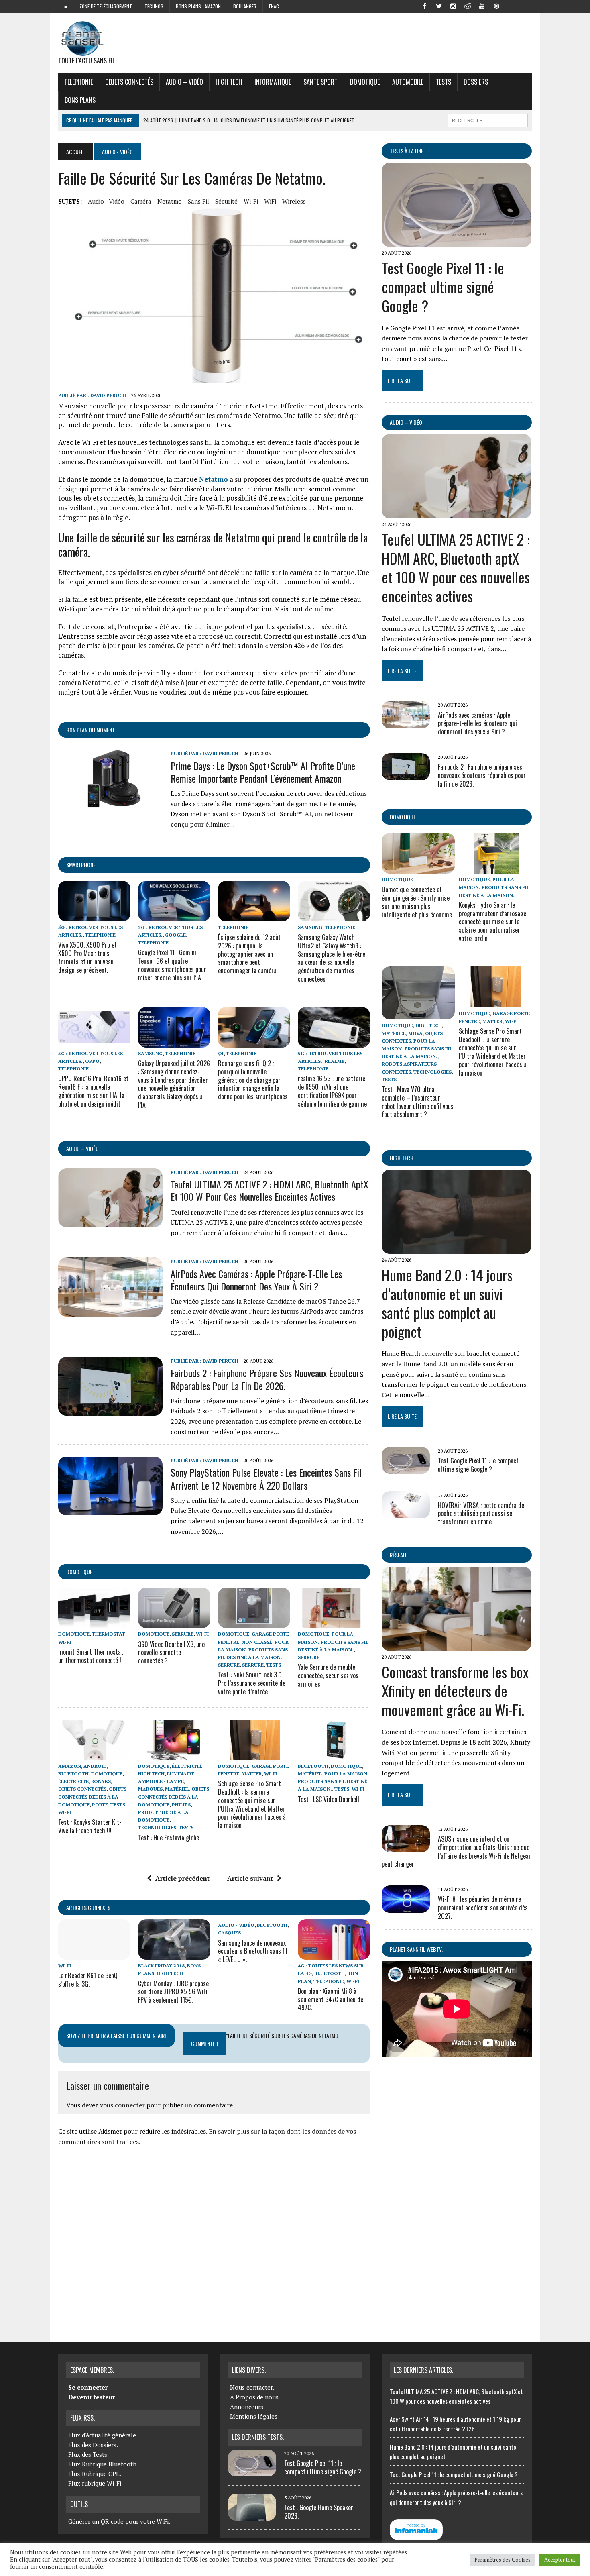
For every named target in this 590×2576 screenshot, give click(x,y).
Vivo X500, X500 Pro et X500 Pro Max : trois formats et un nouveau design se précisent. (87, 957)
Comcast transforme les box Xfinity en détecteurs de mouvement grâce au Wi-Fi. (455, 1690)
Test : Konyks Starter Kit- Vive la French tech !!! (90, 1826)
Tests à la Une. (407, 151)
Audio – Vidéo (184, 82)
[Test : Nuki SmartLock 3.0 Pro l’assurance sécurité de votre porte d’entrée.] (254, 1623)
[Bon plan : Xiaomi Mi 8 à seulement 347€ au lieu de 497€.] (334, 1954)
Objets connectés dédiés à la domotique (92, 1796)
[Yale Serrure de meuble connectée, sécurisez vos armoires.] (334, 1623)
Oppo (92, 1061)
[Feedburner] (511, 6)
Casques (229, 1933)
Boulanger (245, 6)
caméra (141, 201)
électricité (73, 1781)
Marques (150, 1789)
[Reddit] (468, 6)
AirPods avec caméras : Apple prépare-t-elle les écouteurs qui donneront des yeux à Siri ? (256, 1280)
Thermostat (109, 1634)
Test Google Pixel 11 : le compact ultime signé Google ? (443, 286)
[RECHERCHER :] (488, 119)
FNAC (274, 6)
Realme (335, 1061)
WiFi (270, 201)
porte (100, 1805)
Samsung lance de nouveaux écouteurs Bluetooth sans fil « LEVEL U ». (253, 1951)
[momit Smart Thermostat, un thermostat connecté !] (94, 1623)
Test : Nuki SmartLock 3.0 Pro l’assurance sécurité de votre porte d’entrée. (252, 1683)
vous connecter (122, 2105)
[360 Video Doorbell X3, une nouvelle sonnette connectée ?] (174, 1623)
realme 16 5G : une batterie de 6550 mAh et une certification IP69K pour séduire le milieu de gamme (332, 1091)
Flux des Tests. (88, 2454)
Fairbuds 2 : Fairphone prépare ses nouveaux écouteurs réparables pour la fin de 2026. (267, 1379)
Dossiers (476, 82)
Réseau (398, 1555)
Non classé (257, 1642)
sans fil (198, 201)
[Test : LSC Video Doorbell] (334, 1755)
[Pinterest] (496, 6)
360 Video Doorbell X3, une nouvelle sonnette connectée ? (171, 1653)
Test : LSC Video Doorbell (329, 1799)
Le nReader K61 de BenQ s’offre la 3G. (88, 1980)
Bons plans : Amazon (198, 6)
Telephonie (78, 82)
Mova (415, 1033)
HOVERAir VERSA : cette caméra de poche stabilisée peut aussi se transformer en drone (481, 1514)
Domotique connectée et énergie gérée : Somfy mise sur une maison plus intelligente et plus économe (417, 902)
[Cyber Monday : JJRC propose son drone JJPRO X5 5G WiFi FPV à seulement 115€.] (174, 1954)
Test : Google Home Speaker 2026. (319, 2512)
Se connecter (88, 2387)
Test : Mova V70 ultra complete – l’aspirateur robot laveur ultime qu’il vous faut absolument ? (418, 1102)
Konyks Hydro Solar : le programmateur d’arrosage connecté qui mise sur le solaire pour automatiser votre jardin (492, 922)
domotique (79, 1572)
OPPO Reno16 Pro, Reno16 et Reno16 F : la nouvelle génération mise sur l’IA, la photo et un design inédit (93, 1091)
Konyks (101, 1781)
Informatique (273, 82)
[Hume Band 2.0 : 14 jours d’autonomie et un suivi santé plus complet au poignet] (457, 1249)
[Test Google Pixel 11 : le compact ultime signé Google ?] (457, 241)
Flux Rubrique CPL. (95, 2474)
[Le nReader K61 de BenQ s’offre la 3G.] (94, 1954)
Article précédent (182, 1878)
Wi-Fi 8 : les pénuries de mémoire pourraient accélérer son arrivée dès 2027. (483, 1908)
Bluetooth (73, 1774)
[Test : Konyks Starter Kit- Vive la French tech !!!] (94, 1755)
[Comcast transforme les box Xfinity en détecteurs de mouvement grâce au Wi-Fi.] (457, 1645)
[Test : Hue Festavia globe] (174, 1755)
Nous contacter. (252, 2387)
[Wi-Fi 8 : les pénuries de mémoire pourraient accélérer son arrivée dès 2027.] (406, 1907)
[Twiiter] (439, 6)
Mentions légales (254, 2416)
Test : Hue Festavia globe (169, 1838)
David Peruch (108, 395)
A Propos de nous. (255, 2397)
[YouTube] (482, 6)
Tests (444, 82)
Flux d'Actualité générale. (103, 2435)
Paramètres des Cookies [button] (503, 2560)
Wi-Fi (251, 201)
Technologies (157, 1827)
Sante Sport (320, 82)
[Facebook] (424, 6)
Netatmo (170, 201)
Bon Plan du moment (91, 730)
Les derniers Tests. (258, 2437)
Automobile (408, 82)
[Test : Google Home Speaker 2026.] (252, 2516)
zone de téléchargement (106, 6)
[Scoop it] (525, 6)
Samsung (310, 927)
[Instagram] (453, 6)
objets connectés (129, 82)
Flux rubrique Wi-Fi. (96, 2483)
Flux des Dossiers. (93, 2445)
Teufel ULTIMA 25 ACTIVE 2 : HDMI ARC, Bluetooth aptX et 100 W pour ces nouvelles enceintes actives (270, 1190)
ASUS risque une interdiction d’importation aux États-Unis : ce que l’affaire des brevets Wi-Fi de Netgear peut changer (456, 1851)
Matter (252, 1774)
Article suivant (250, 1878)
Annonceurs (247, 2407)
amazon (70, 1766)
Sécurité (226, 201)
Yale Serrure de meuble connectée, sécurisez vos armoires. (328, 1675)
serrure (183, 1634)
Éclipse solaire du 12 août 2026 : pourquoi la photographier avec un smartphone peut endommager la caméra (249, 954)
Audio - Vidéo (106, 201)
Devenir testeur (92, 2397)
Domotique (365, 82)
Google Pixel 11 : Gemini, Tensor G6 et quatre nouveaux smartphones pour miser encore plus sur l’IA (172, 965)
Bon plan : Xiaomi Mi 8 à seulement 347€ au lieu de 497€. (331, 1999)
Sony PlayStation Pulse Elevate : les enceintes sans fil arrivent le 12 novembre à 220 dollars (266, 1479)
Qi (221, 1053)
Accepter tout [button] (560, 2560)
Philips (181, 1805)
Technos (154, 6)
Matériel (177, 1789)
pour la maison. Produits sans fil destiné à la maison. (253, 1650)
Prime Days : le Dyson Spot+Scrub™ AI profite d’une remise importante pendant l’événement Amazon (263, 772)
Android (95, 1766)
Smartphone (81, 865)
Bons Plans (80, 100)
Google (175, 935)
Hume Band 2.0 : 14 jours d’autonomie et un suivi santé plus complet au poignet (447, 1303)
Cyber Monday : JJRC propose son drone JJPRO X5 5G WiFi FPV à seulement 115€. (173, 1992)
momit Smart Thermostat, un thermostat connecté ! (91, 1656)
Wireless (294, 201)
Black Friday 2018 (161, 1966)
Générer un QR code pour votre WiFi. (119, 2521)
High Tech (229, 82)
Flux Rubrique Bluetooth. (103, 2464)
